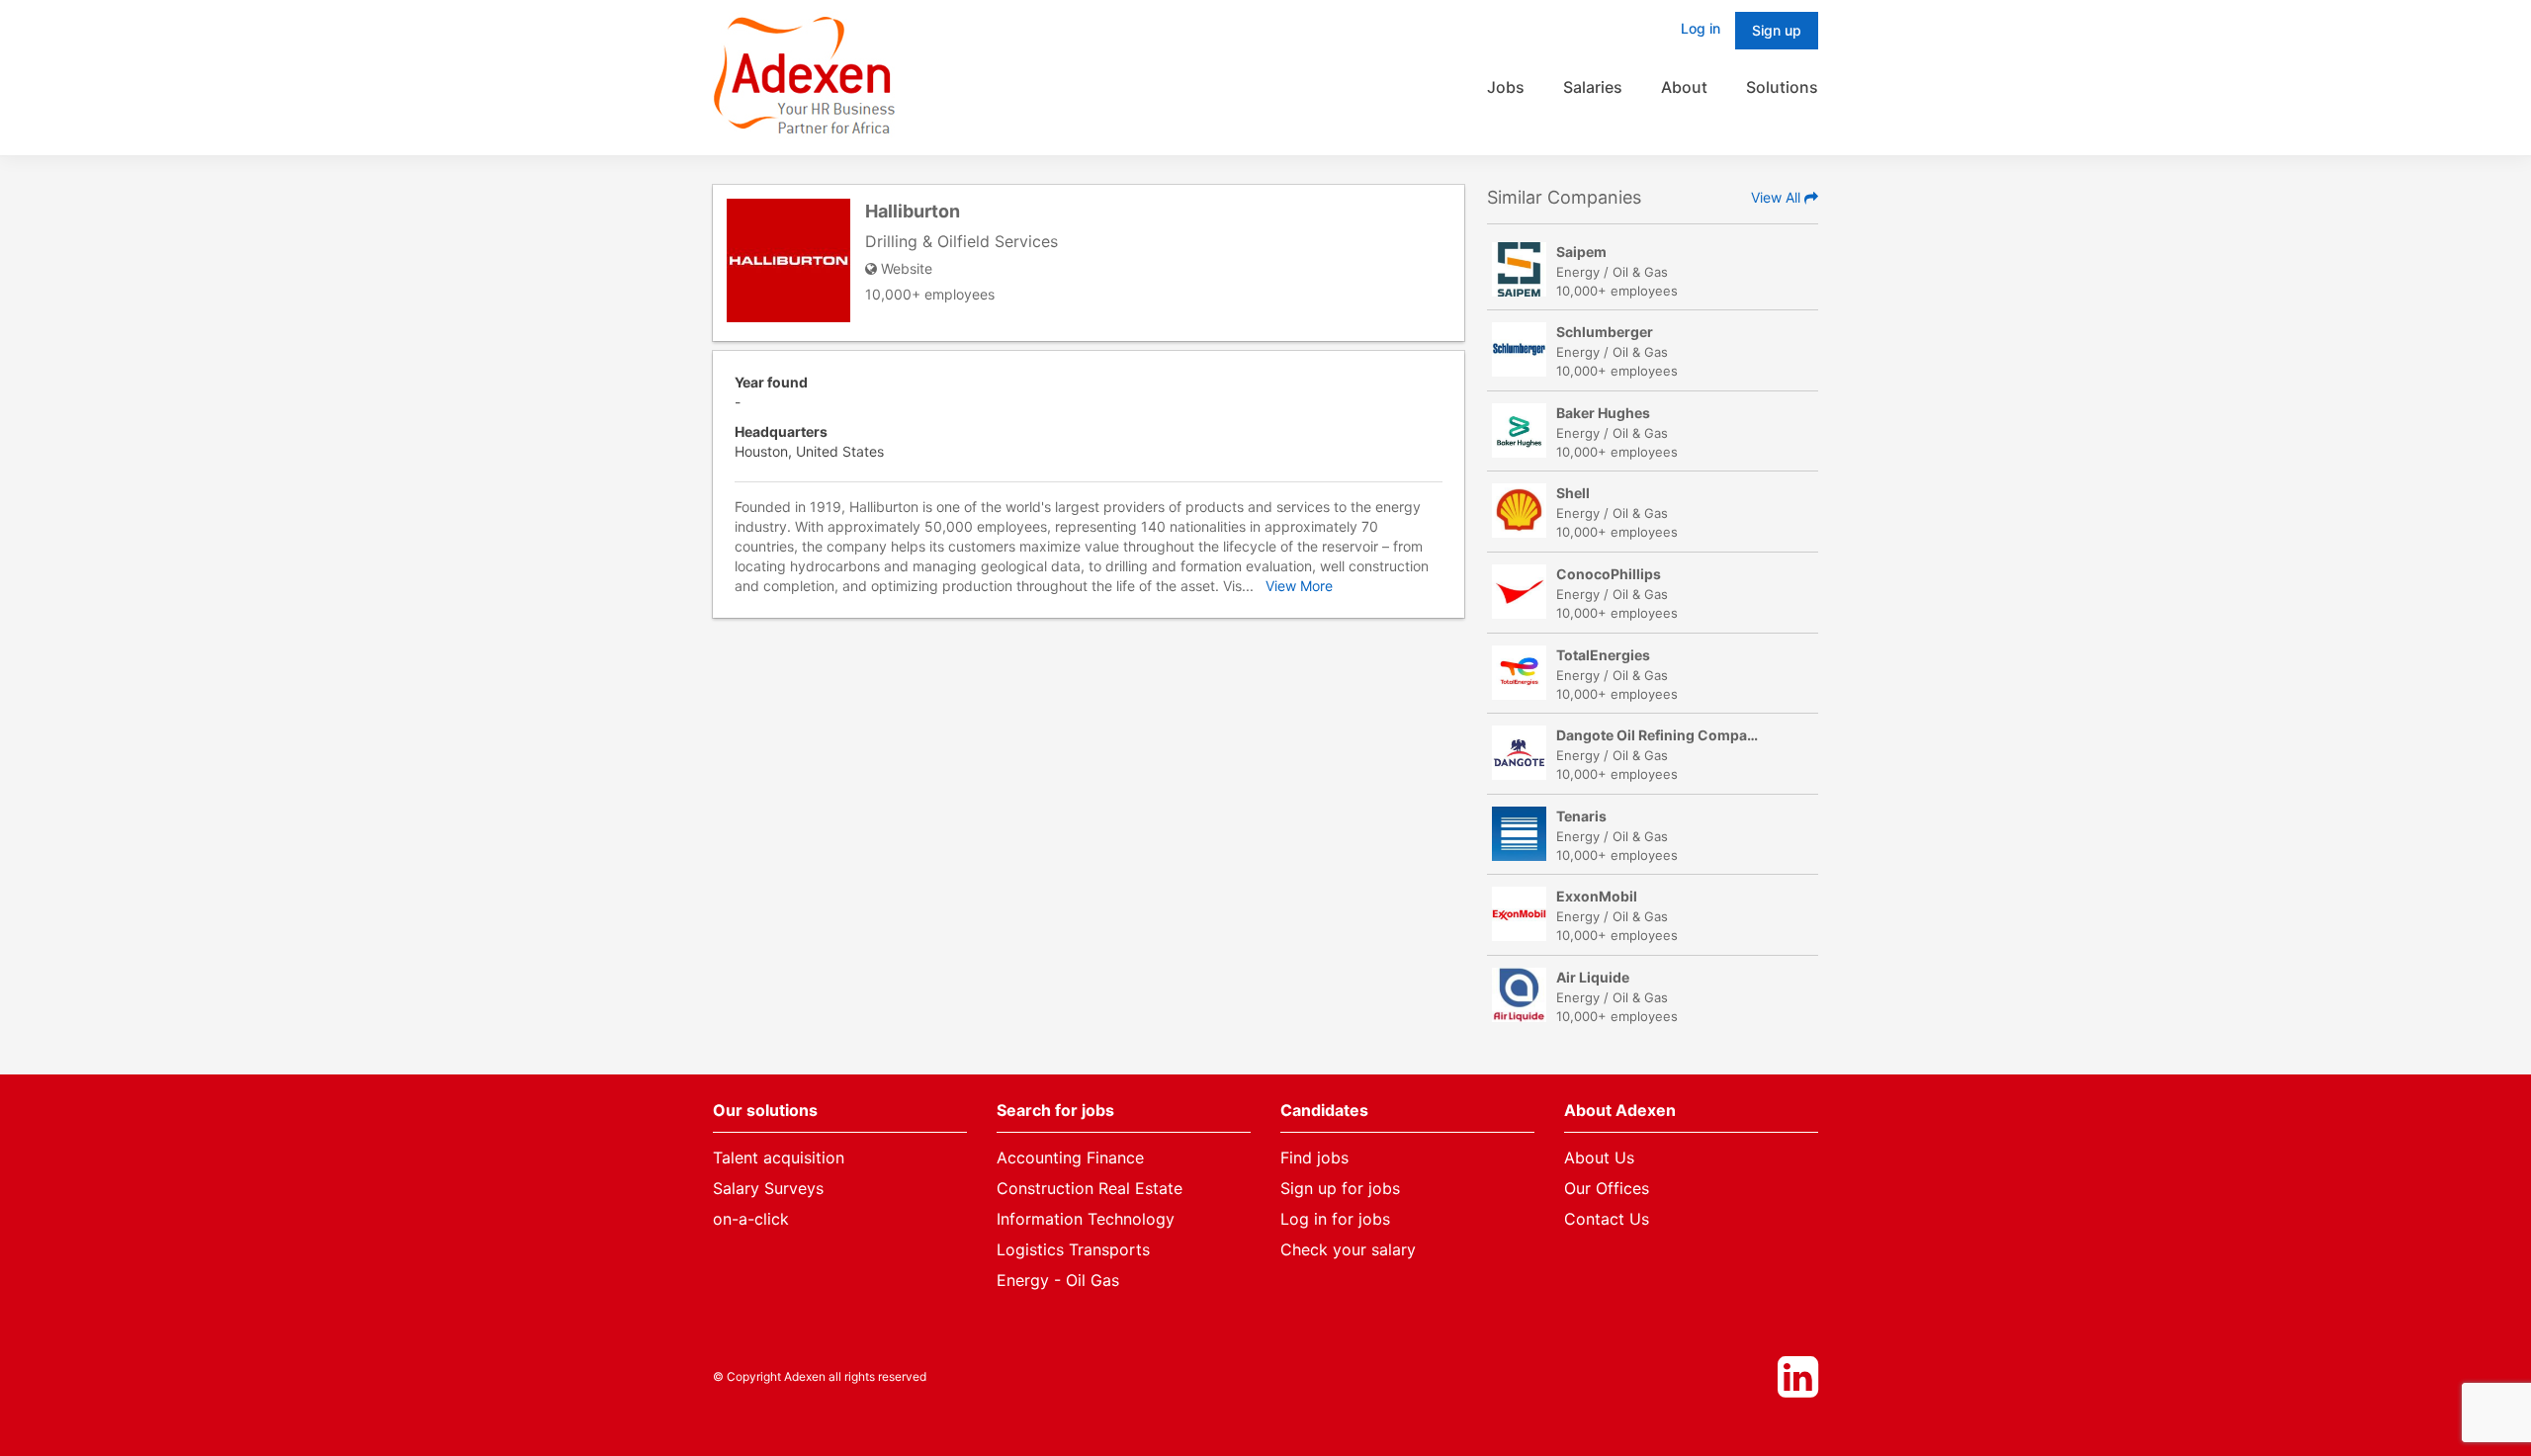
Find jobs (1314, 1157)
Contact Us (1607, 1219)
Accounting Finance (1070, 1157)
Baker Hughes (1603, 413)
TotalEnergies (1603, 655)
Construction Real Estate (1090, 1188)
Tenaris (1581, 816)
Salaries (1593, 87)
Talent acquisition (779, 1157)
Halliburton (913, 211)
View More (1299, 586)
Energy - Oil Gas (1058, 1280)
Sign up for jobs (1340, 1188)
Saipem (1581, 252)
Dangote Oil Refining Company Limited (1687, 735)
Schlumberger (1605, 332)
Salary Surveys (768, 1188)
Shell (1573, 493)
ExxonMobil (1597, 896)
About (1684, 87)
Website (905, 268)
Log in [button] (1701, 28)
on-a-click (751, 1219)
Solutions (1782, 87)
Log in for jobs (1335, 1219)
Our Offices (1607, 1188)
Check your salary (1348, 1249)
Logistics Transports (1073, 1249)
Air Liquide (1593, 977)
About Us (1599, 1157)
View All (1778, 197)
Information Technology (1086, 1219)
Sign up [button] (1777, 30)
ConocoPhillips (1609, 574)
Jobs (1506, 87)
